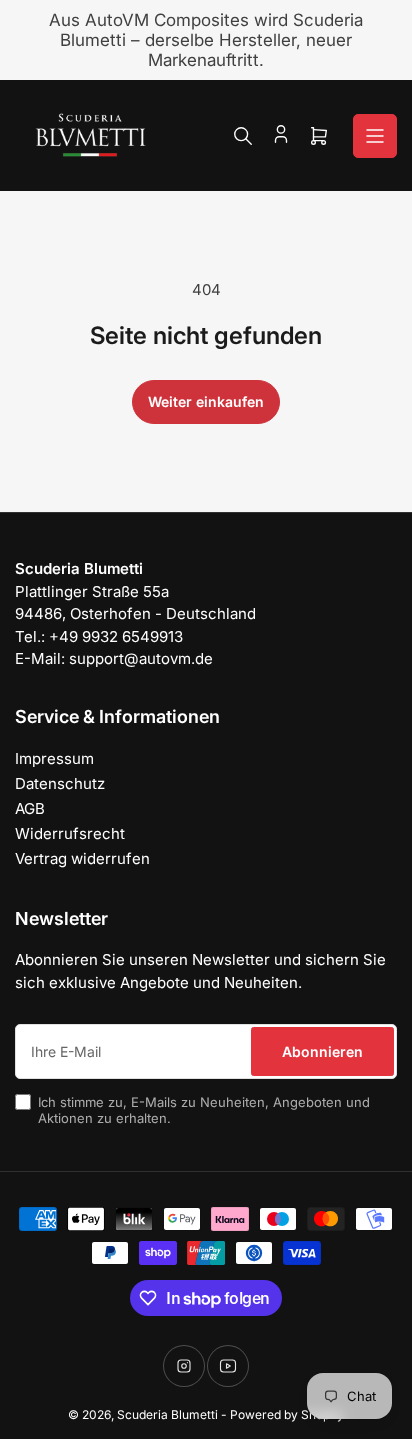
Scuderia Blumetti (167, 1414)
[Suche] (243, 136)
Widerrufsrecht (70, 833)
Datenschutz (60, 783)
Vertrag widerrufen (82, 858)
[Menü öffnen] (375, 136)
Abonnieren (322, 1051)
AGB (30, 808)
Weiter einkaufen (206, 401)
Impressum (54, 758)
